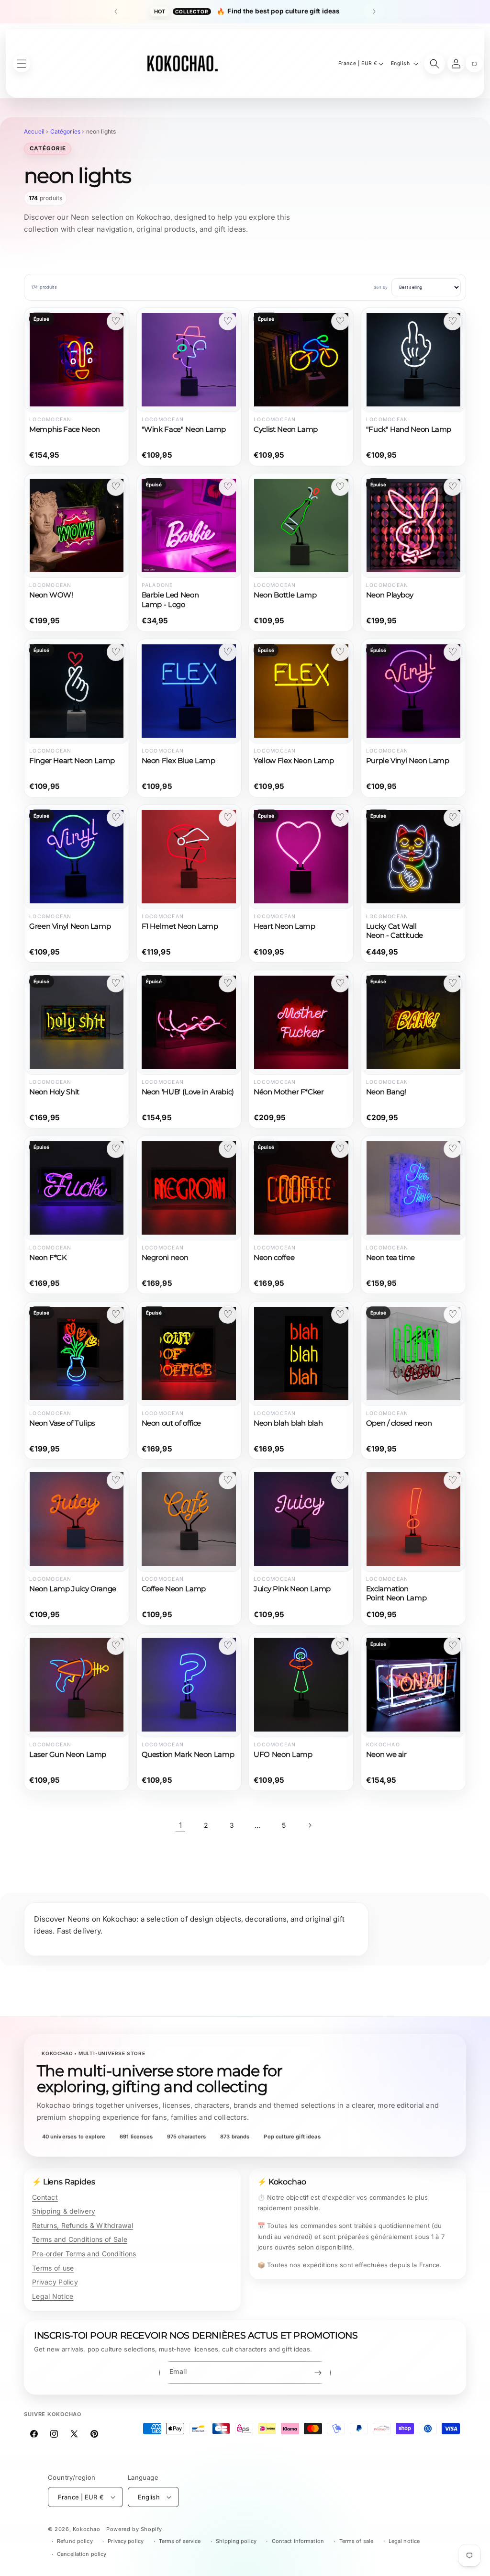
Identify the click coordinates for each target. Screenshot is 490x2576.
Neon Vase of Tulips (62, 1423)
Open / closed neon (399, 1423)
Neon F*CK (48, 1258)
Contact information (298, 2541)
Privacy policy (126, 2541)
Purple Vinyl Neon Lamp (408, 761)
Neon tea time (390, 1258)
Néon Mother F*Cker (289, 1092)
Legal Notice (53, 2296)
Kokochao (87, 2529)
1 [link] (180, 1825)
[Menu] (22, 64)
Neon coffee (274, 1258)
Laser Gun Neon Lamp (68, 1755)
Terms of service (180, 2541)
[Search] (434, 64)
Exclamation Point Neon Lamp (396, 1593)
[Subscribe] (318, 2373)
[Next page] (310, 1825)
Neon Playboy (390, 595)
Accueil (34, 131)
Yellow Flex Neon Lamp (294, 761)
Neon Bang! (386, 1092)
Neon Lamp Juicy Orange (73, 1589)
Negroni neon (165, 1258)
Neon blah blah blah (288, 1423)
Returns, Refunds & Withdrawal (83, 2225)
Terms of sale (356, 2541)
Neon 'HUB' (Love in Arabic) (188, 1092)
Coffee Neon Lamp (174, 1589)
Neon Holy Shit (54, 1092)
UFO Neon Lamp (283, 1755)
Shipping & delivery (64, 2211)
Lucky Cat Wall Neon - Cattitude (395, 931)
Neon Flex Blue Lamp (178, 761)
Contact (45, 2197)
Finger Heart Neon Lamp (72, 761)
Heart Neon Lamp (284, 926)
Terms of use (53, 2268)
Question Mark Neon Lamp (188, 1755)
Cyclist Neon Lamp (286, 429)
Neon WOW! (51, 595)
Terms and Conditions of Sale (80, 2239)
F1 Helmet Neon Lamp (180, 926)
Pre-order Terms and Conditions (84, 2254)
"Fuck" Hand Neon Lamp (409, 429)
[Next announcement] (374, 11)
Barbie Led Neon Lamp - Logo (170, 600)
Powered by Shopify (134, 2529)
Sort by (381, 287)
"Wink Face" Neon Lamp (184, 429)
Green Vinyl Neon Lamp (70, 926)
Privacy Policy (55, 2282)
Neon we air (386, 1755)
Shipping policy (236, 2541)
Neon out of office (171, 1423)
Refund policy (75, 2541)
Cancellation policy (82, 2554)
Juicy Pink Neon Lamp (292, 1589)
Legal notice (404, 2541)
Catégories (66, 131)
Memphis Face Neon (65, 429)
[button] (474, 64)
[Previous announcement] (116, 11)
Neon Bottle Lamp (285, 595)
